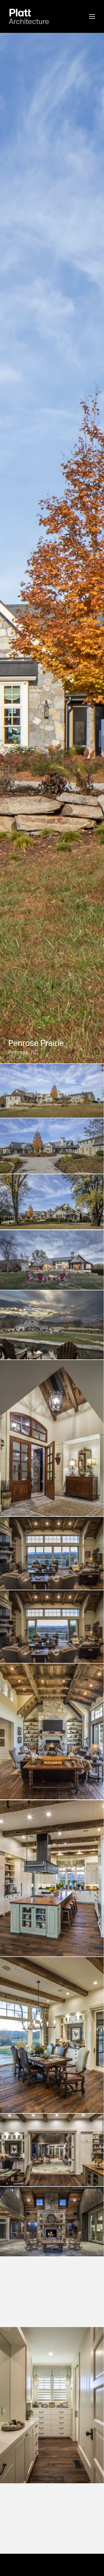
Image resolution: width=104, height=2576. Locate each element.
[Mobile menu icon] (92, 16)
